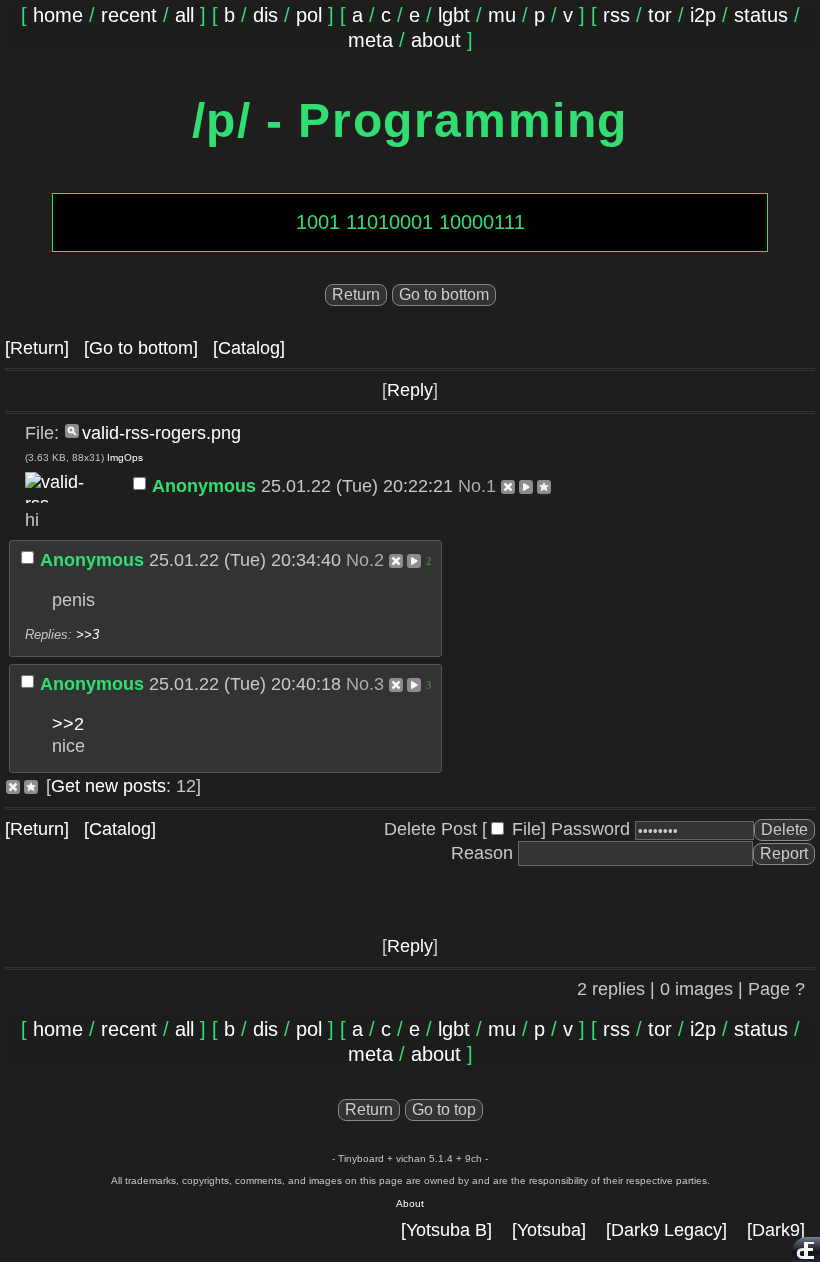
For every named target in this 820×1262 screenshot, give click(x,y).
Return (356, 294)
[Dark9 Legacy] (666, 1230)
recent (129, 15)
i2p (703, 15)
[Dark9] (776, 1230)
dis (265, 15)
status (761, 15)
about (436, 40)
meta (370, 40)
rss (616, 15)
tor (660, 15)
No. (472, 486)
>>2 (68, 724)
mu (502, 15)
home (58, 15)
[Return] (37, 348)
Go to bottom (444, 294)
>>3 (87, 634)
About (410, 1203)
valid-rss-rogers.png (161, 433)
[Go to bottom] (141, 348)
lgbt (454, 15)
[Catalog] (249, 348)
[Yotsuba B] (446, 1230)
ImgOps (125, 457)
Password (590, 829)
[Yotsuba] (549, 1230)
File (526, 829)
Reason (482, 853)
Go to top (444, 1109)
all (184, 15)
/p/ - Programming (410, 120)
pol (309, 15)
